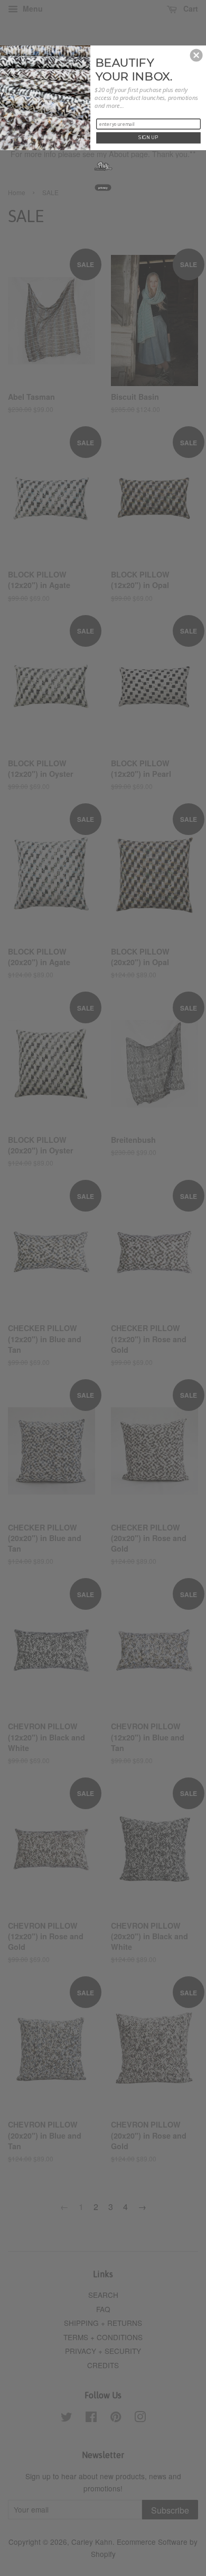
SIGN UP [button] (148, 137)
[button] (196, 55)
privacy (103, 187)
